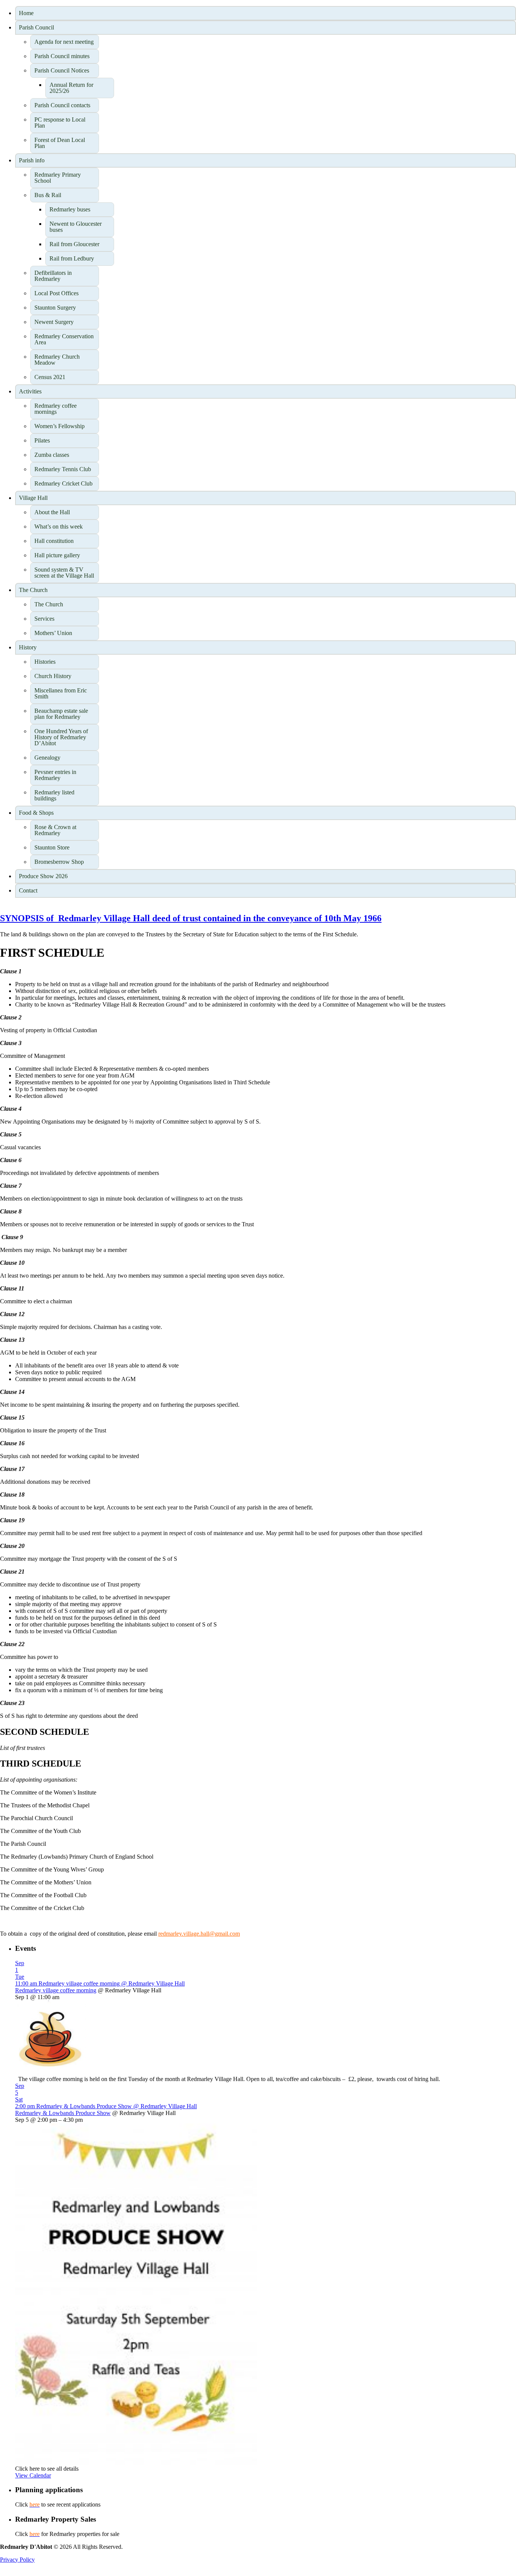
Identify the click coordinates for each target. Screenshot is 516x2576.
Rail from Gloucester (74, 244)
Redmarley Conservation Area (64, 339)
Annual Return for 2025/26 (71, 88)
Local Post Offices (56, 293)
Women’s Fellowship (59, 426)
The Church (33, 590)
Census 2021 (50, 377)
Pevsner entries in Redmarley (55, 775)
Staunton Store (52, 847)
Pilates (42, 440)
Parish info (32, 160)
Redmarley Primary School (58, 178)
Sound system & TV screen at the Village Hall (64, 573)
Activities (30, 391)
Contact (28, 890)
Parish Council (36, 27)
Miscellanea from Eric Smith (61, 693)
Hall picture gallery (57, 555)
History (28, 647)
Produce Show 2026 (43, 876)
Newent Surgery (54, 322)
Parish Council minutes (62, 56)
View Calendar (33, 2475)
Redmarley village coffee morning (56, 1990)
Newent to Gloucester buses (76, 227)
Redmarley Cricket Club (63, 483)
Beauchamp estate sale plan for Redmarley (61, 714)
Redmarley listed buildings (54, 795)
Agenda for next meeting (64, 42)
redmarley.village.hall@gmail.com (199, 1934)
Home (26, 13)
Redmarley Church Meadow (57, 360)
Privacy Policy (17, 2560)
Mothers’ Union (53, 633)
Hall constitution (54, 541)
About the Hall (52, 512)
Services (44, 619)
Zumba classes (52, 455)
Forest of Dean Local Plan (60, 143)
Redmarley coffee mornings (56, 409)
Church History (53, 676)
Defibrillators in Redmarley (53, 276)
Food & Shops (36, 813)
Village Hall (33, 498)
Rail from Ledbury (72, 258)
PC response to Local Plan (60, 123)
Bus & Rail (48, 195)
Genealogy (47, 758)
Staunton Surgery (55, 308)
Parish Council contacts (62, 105)
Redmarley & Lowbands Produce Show (63, 2113)
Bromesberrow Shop (59, 862)
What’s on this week (59, 526)
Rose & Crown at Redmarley (55, 830)
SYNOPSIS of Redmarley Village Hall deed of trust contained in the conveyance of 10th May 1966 (191, 918)
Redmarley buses (70, 209)
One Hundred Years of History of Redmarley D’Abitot (61, 737)
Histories (45, 662)
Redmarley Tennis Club (63, 469)
